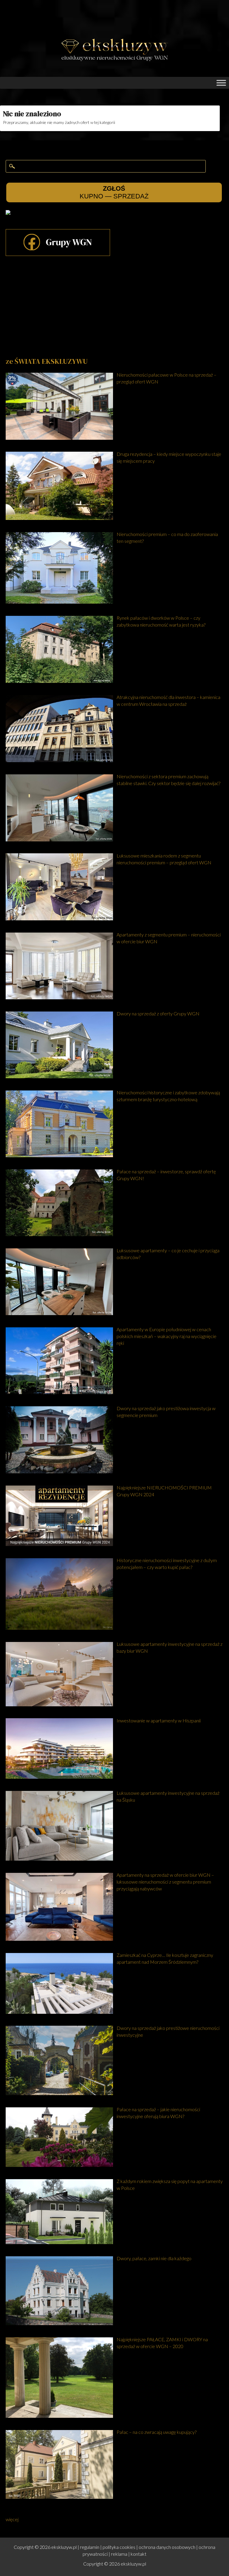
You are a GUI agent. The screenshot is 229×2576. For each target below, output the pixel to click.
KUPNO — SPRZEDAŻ (114, 192)
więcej (12, 2519)
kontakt (139, 2554)
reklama (119, 2554)
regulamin (90, 2547)
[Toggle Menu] (221, 83)
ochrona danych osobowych (167, 2547)
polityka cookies (119, 2547)
